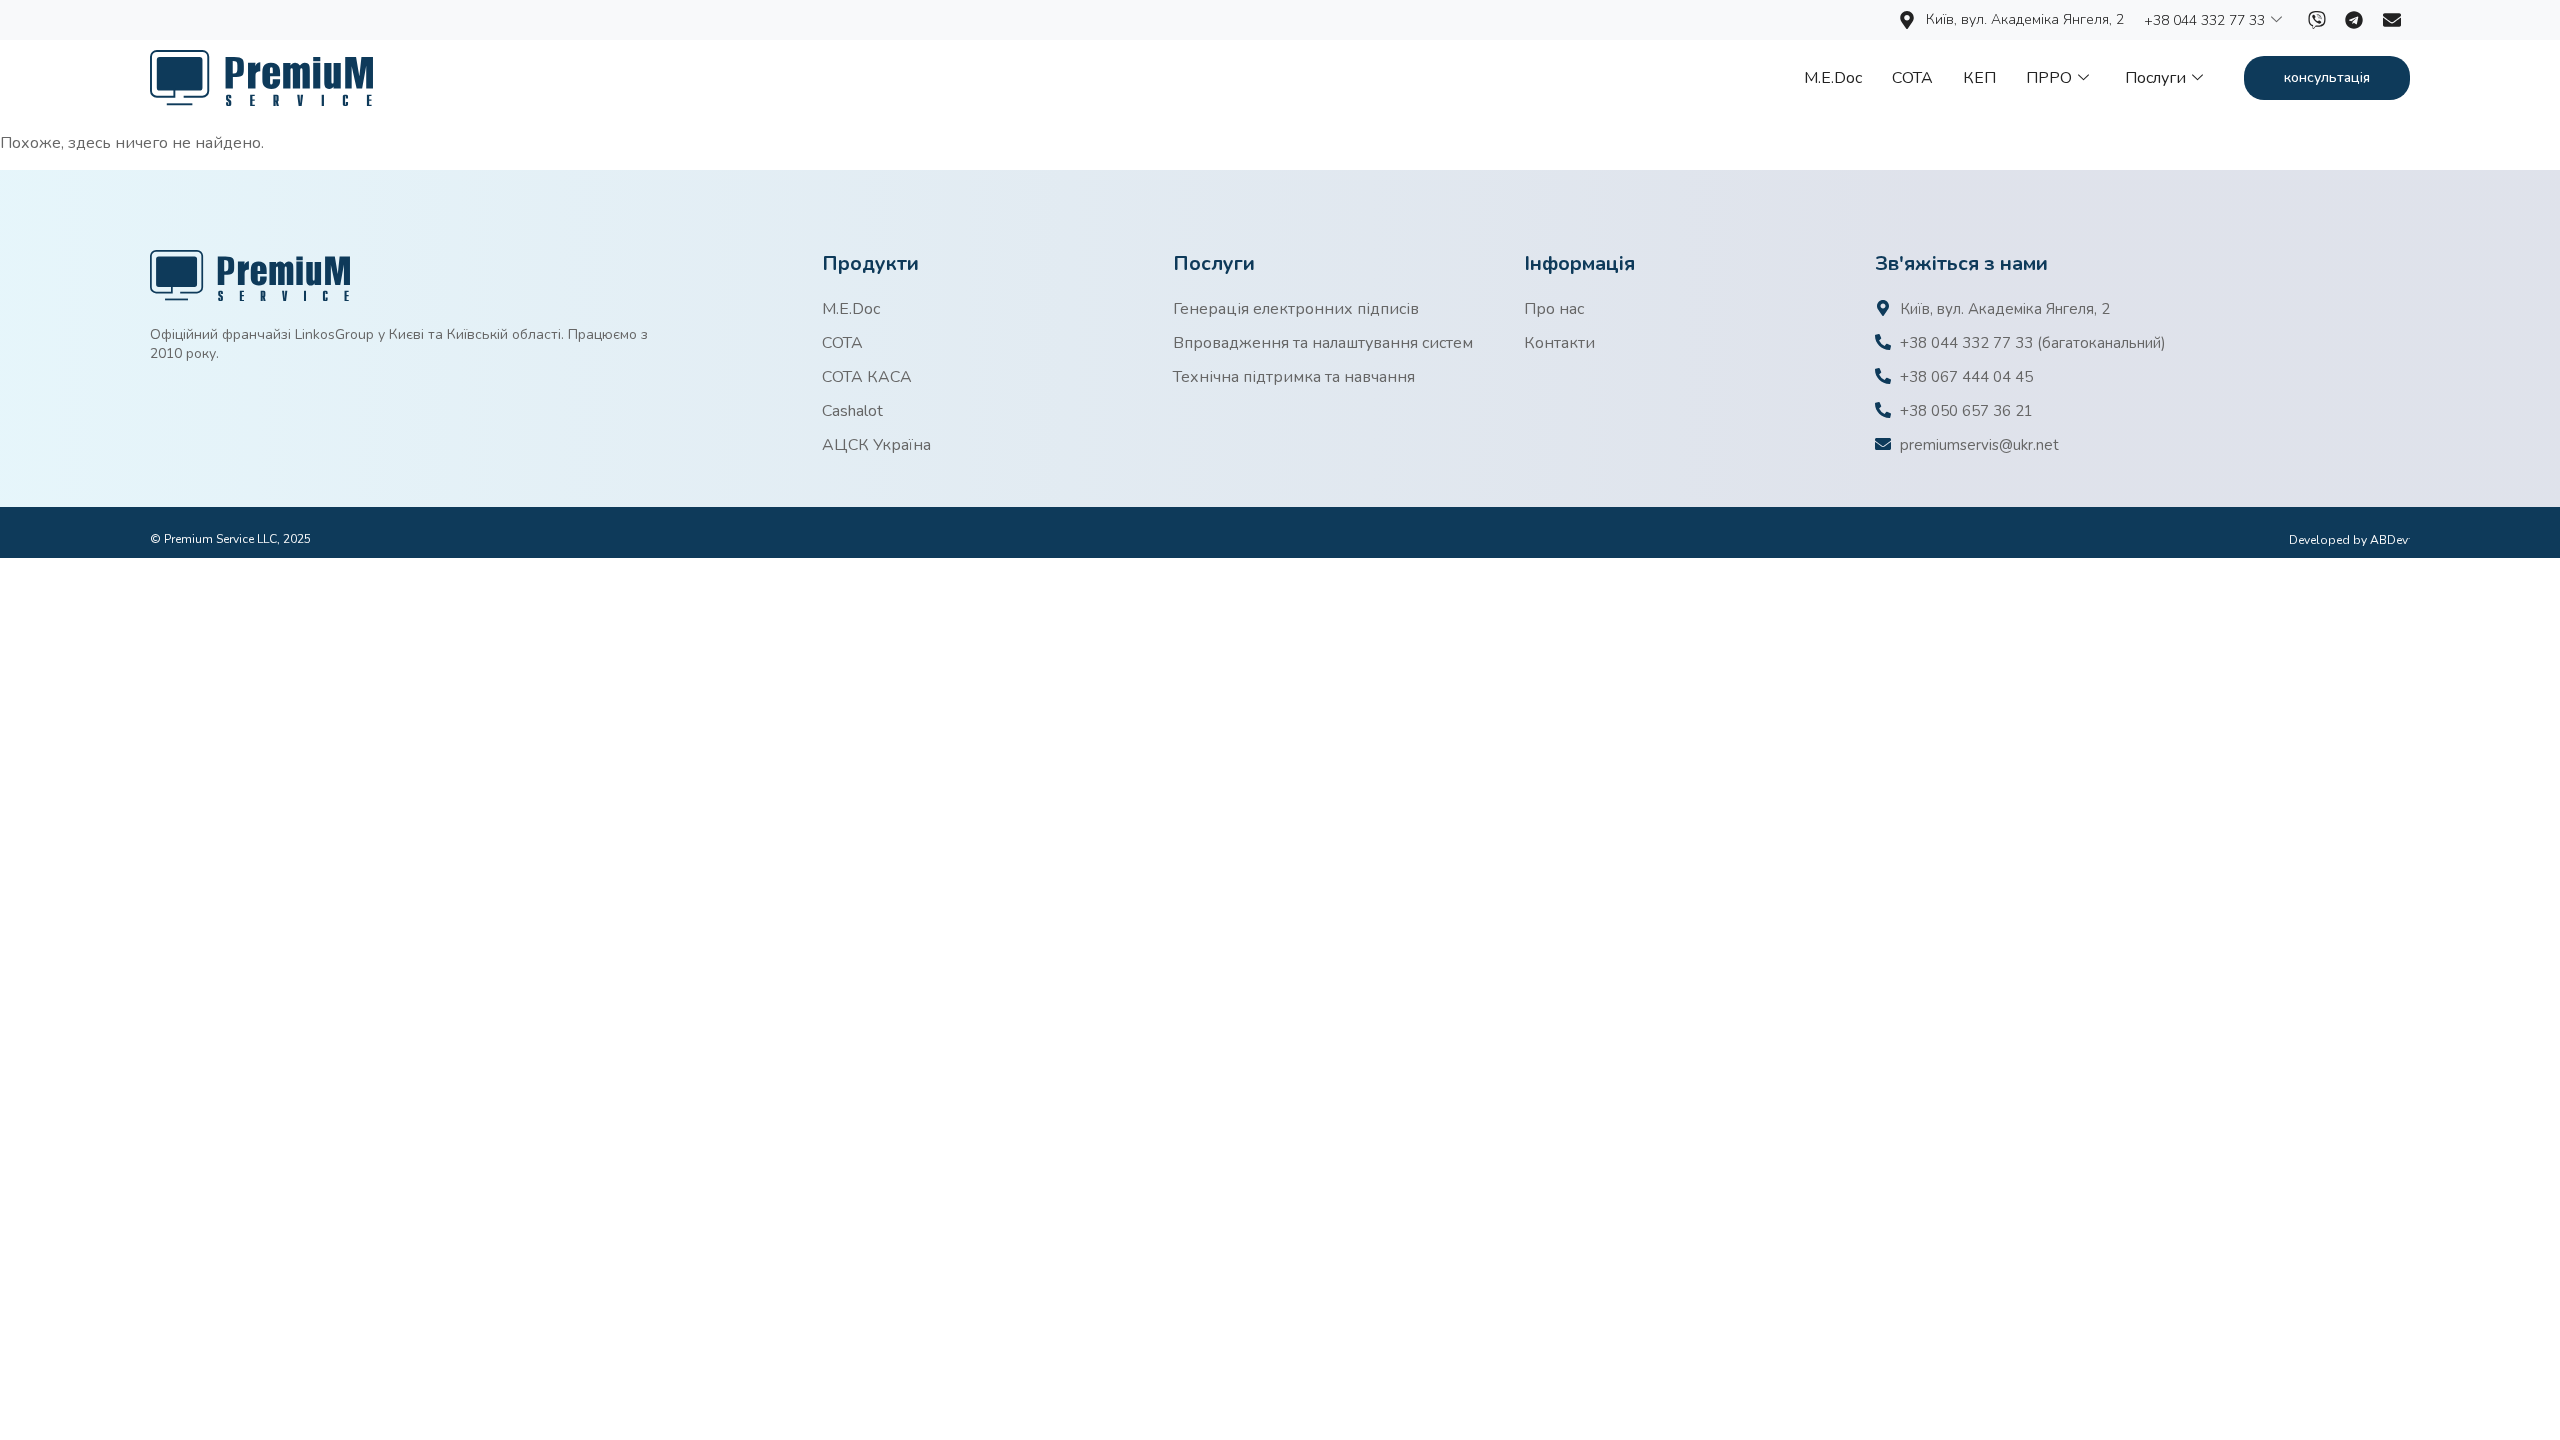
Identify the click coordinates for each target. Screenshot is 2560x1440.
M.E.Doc (1833, 78)
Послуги (2155, 78)
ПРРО (2049, 78)
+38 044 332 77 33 (2204, 20)
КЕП (1979, 78)
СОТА (1912, 78)
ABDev (2390, 540)
